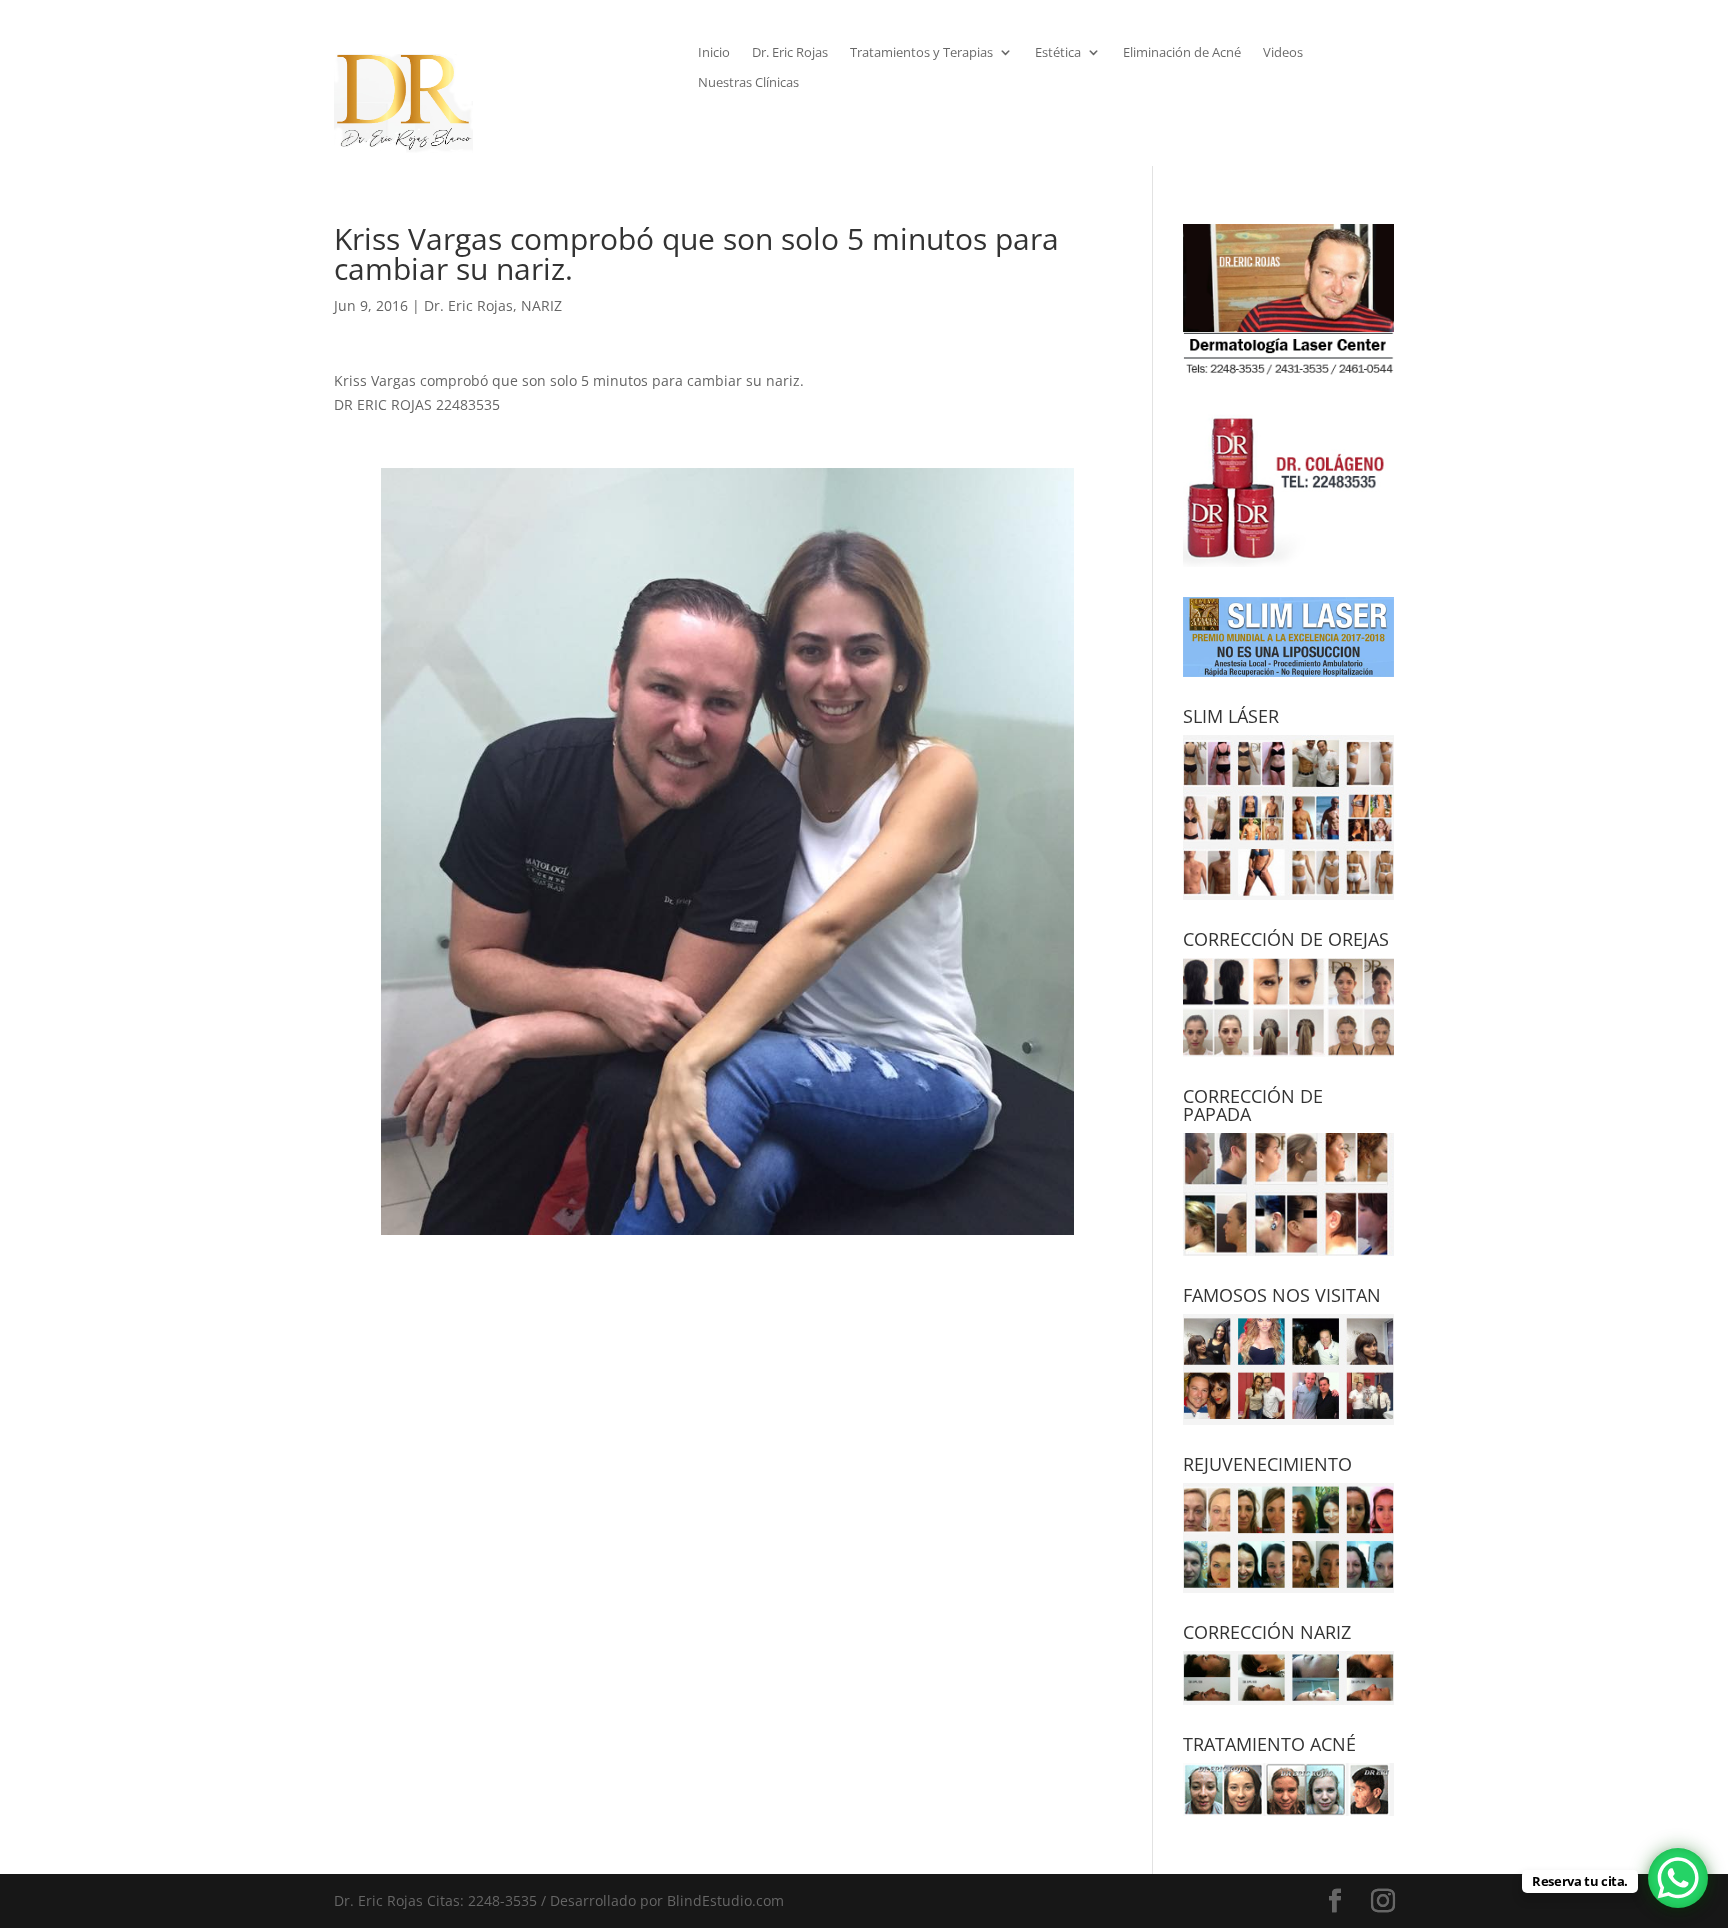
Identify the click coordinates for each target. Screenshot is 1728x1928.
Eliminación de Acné (1182, 53)
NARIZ (541, 305)
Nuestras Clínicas (748, 83)
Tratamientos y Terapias (921, 53)
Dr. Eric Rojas (790, 53)
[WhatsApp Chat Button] (1678, 1878)
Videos (1283, 53)
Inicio (714, 53)
